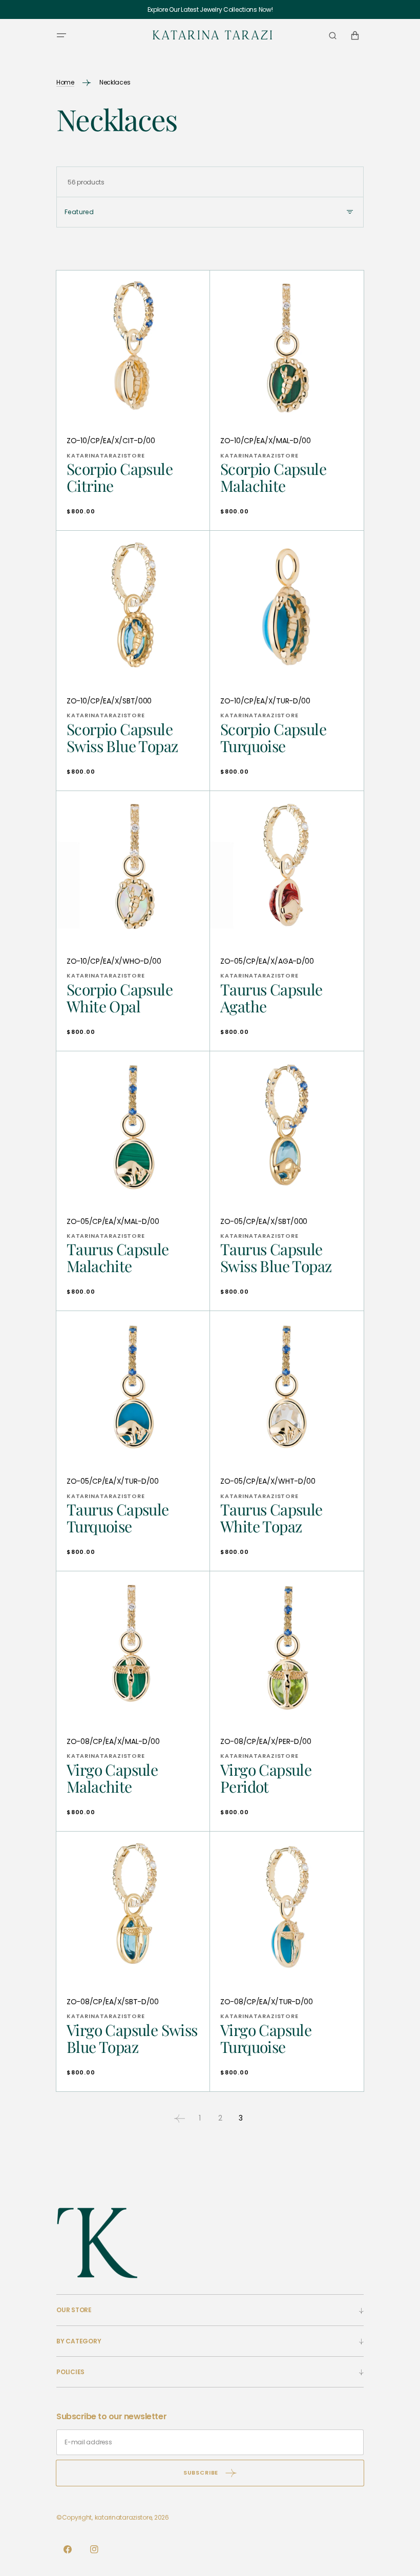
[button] (61, 35)
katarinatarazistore (123, 2517)
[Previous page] (179, 2118)
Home (65, 82)
